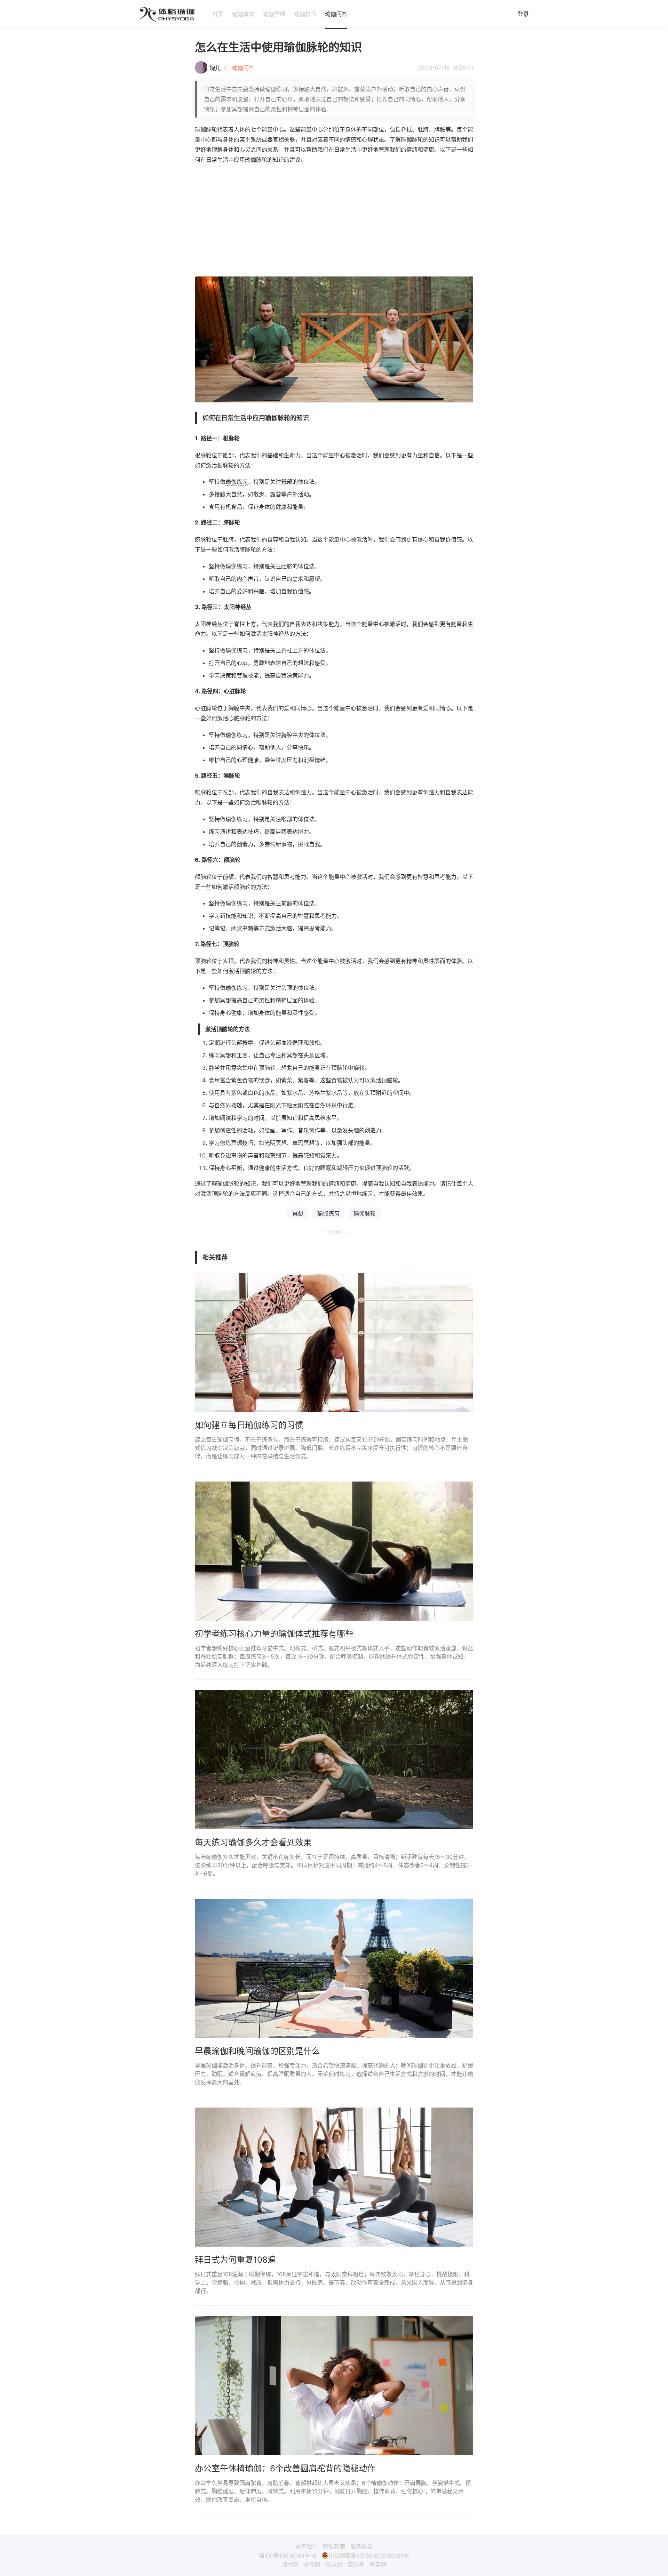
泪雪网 (290, 2565)
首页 (218, 14)
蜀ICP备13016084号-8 (288, 2555)
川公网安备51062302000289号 (369, 2555)
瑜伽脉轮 (206, 129)
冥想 (225, 1000)
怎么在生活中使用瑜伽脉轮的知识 (278, 47)
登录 (523, 14)
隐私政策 (334, 2546)
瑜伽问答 (336, 14)
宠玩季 (356, 2565)
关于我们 (307, 2546)
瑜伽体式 (243, 14)
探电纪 (334, 2565)
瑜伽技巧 (305, 14)
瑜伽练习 (237, 482)
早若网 (378, 2565)
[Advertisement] (334, 220)
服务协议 (361, 2546)
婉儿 (215, 68)
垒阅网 (312, 2565)
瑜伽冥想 (274, 14)
